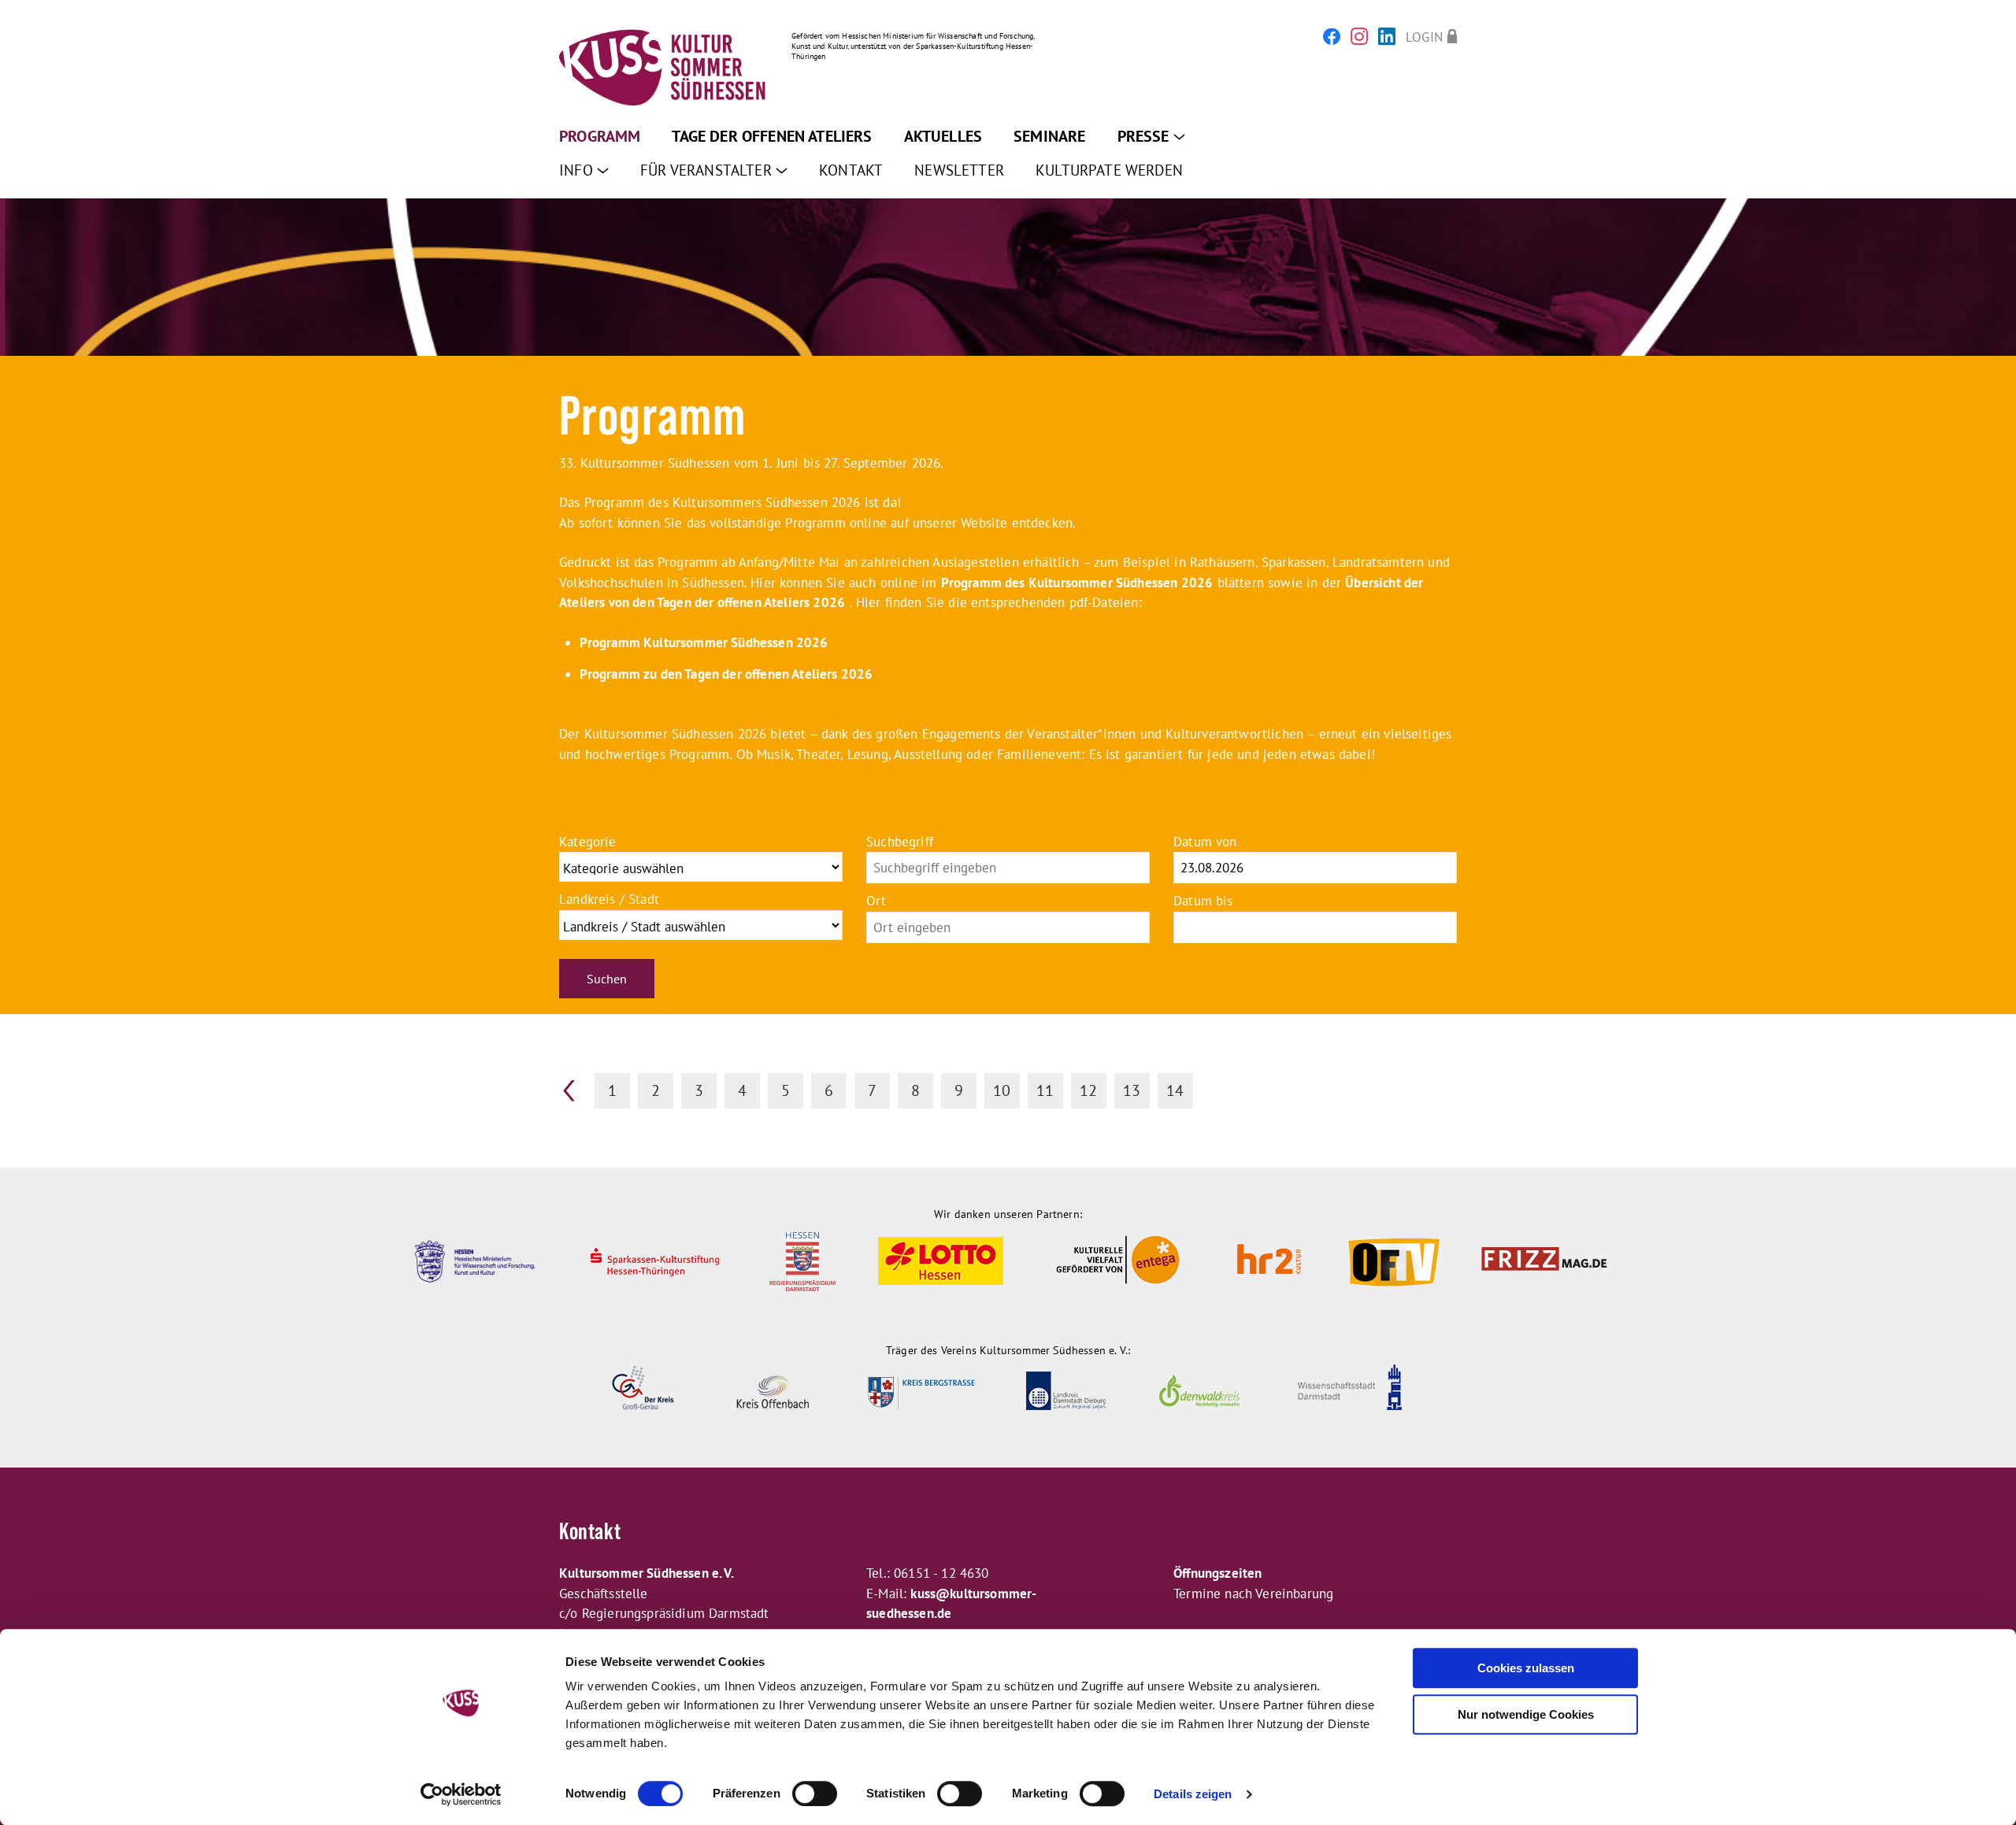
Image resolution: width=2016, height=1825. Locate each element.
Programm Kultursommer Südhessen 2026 (704, 642)
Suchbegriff (900, 842)
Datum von (1205, 842)
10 (1002, 1090)
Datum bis (1203, 901)
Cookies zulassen (1526, 1668)
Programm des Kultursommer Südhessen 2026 (1077, 583)
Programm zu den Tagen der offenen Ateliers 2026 (726, 674)
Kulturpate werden (1109, 170)
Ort (876, 901)
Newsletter (959, 170)
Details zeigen (1193, 1794)
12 (1088, 1090)
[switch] (815, 1794)
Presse (1145, 136)
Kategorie (588, 842)
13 (1132, 1090)
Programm (600, 136)
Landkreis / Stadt (609, 899)
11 (1045, 1090)
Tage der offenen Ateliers (772, 136)
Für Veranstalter (708, 170)
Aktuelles (943, 136)
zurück (569, 1091)
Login (1424, 37)
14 (1175, 1090)
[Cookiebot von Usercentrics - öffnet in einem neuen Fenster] (461, 1794)
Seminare (1049, 136)
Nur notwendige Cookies (1526, 1714)
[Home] (663, 70)
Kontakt (851, 170)
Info (578, 170)
